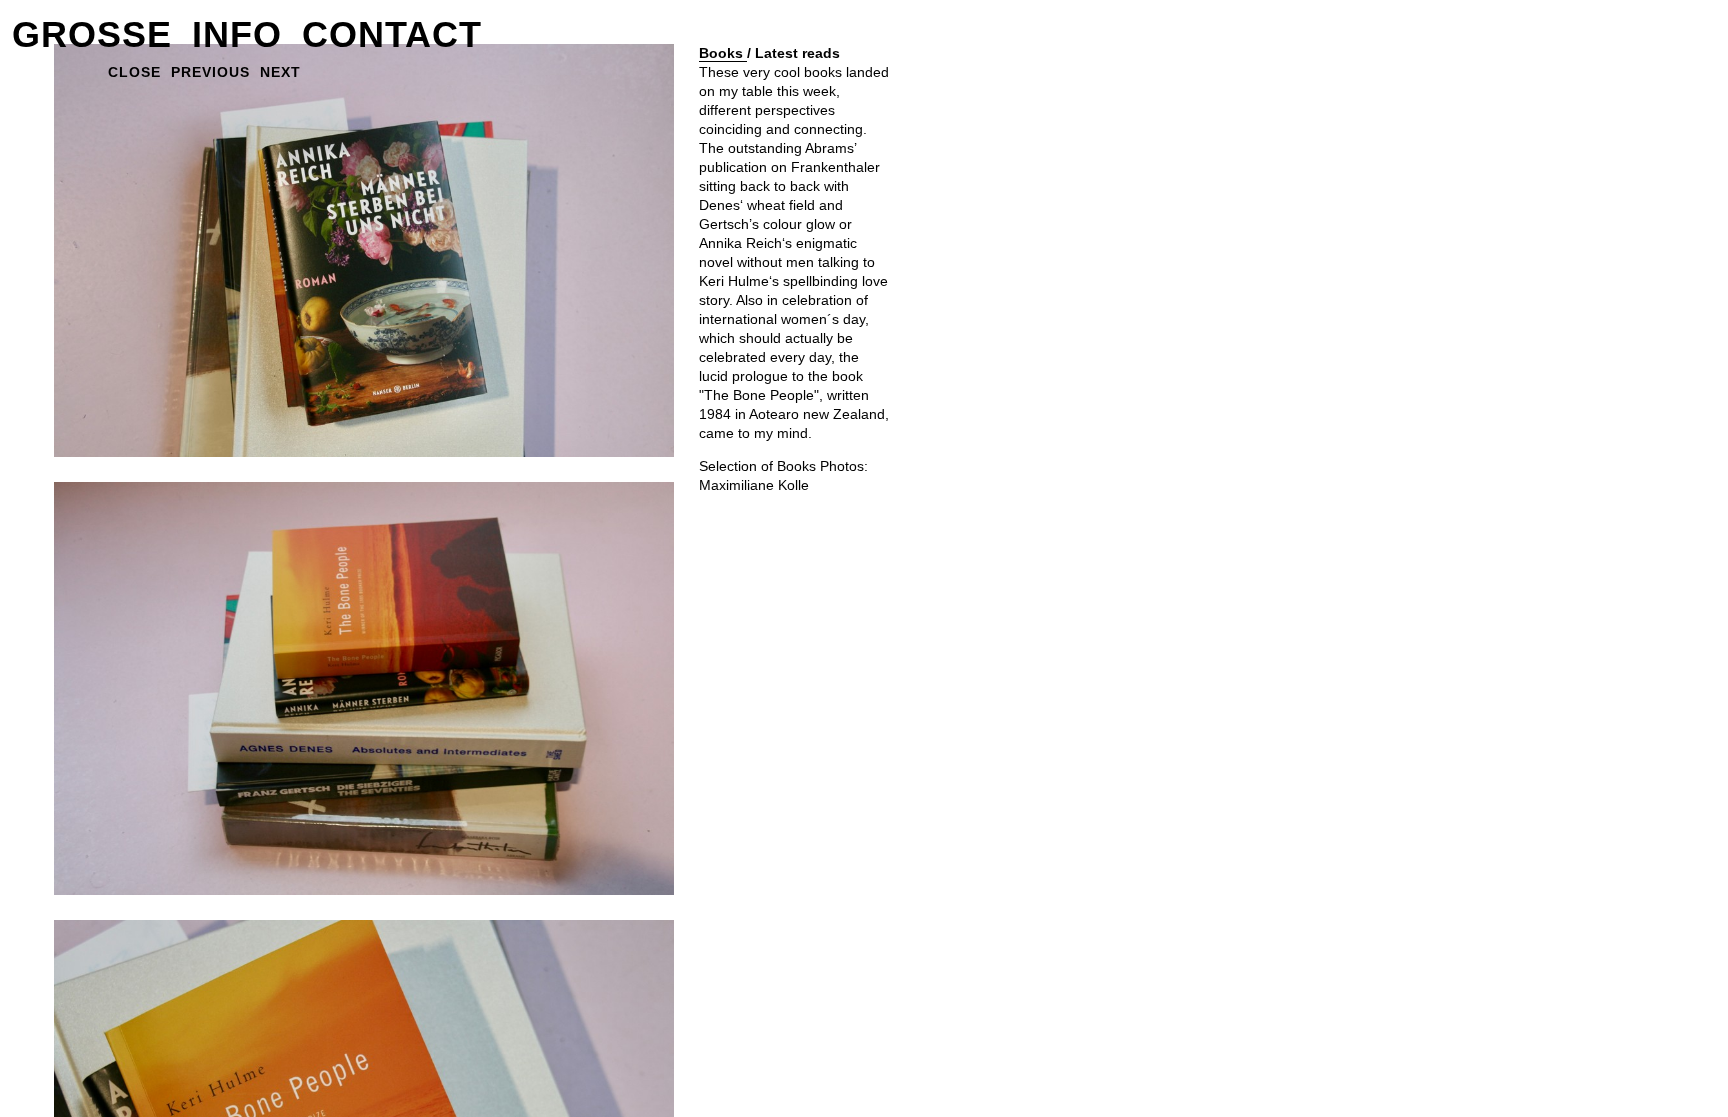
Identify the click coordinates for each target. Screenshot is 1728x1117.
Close (134, 72)
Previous (210, 72)
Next (280, 72)
